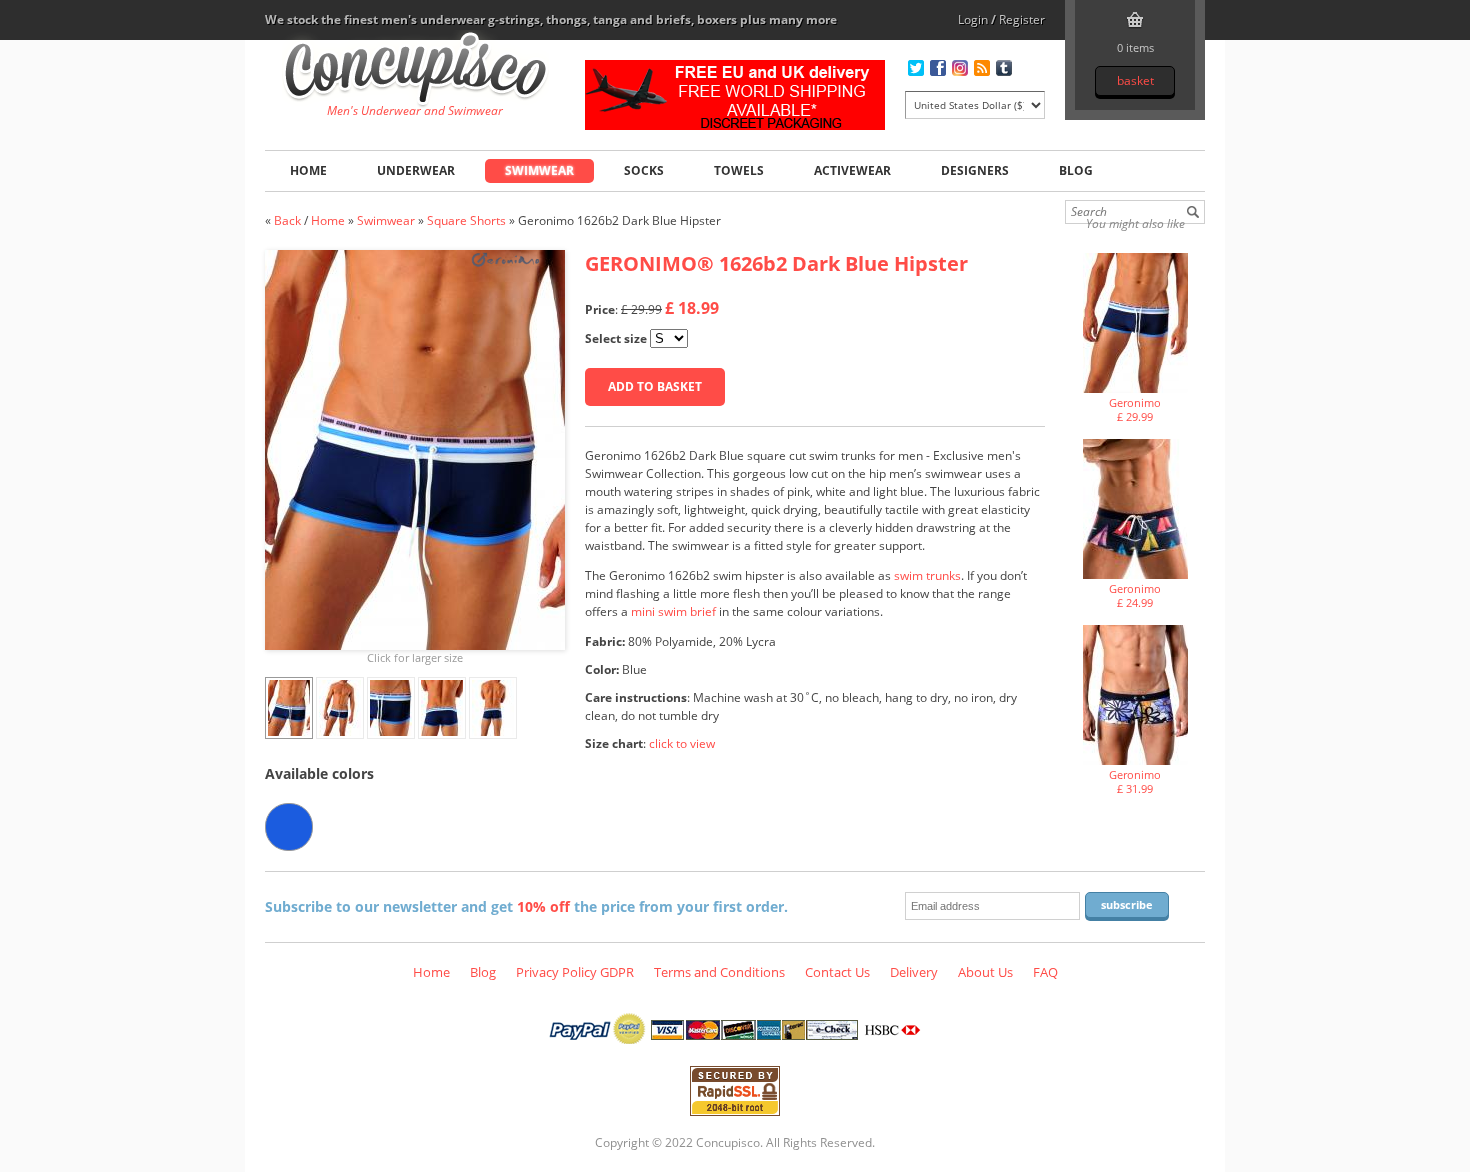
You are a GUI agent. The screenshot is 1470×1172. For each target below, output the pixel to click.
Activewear (852, 170)
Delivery (914, 972)
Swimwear (539, 170)
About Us (985, 972)
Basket (1135, 80)
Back (287, 220)
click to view (682, 743)
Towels (739, 170)
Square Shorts (466, 220)
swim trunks (927, 575)
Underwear (416, 170)
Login (973, 19)
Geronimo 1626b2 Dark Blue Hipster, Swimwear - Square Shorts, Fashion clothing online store (415, 71)
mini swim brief (673, 611)
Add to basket (655, 386)
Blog (1076, 170)
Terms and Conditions (719, 972)
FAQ (1045, 972)
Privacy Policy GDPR (575, 972)
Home (308, 170)
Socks (644, 170)
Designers (975, 170)
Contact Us (837, 972)
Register (1022, 19)
